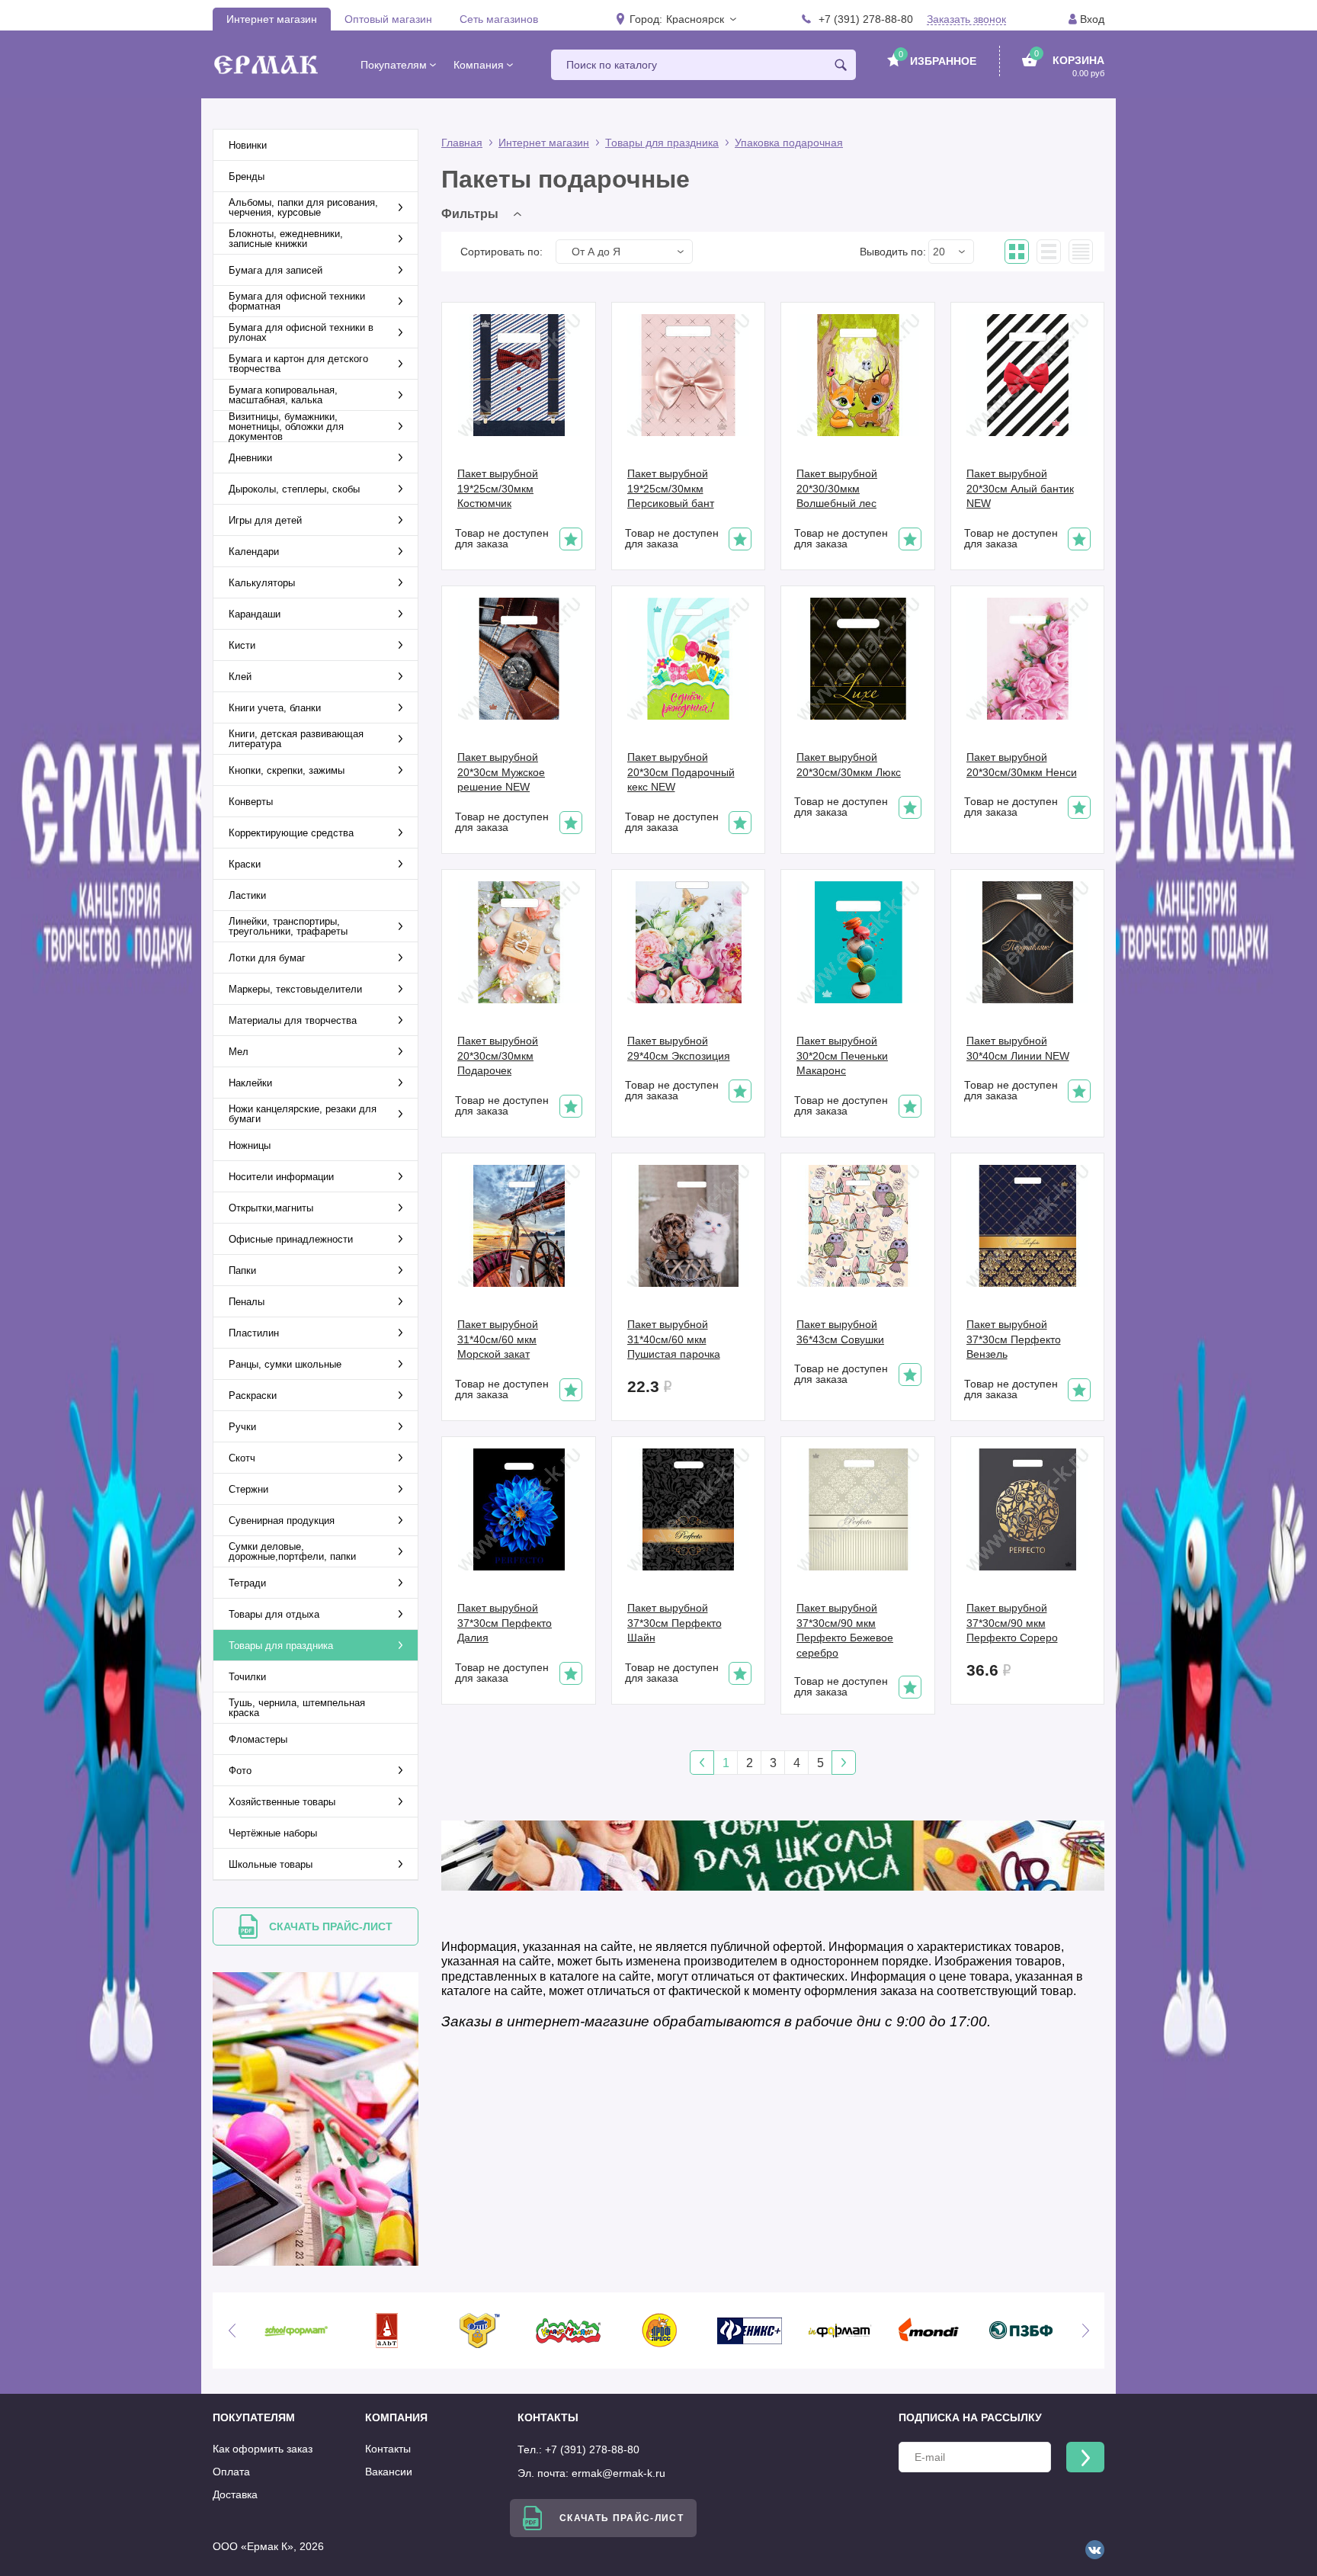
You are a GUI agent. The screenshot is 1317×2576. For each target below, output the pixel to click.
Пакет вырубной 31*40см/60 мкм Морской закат (498, 1339)
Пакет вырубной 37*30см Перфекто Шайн (675, 1623)
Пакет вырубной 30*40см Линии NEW (1018, 1048)
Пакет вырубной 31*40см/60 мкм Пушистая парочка (674, 1339)
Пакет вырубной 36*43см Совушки (840, 1332)
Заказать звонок (966, 19)
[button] (700, 19)
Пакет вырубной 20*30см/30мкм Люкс (849, 765)
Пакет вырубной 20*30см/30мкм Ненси (1022, 765)
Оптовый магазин (388, 19)
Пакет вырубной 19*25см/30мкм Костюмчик (498, 488)
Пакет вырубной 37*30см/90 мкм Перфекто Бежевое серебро (845, 1630)
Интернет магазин (272, 19)
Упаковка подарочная (789, 143)
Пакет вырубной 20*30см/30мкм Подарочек (498, 1055)
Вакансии (389, 2472)
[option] (296, 2331)
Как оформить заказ (263, 2449)
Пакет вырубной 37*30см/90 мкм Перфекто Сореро (1012, 1623)
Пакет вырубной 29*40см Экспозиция (679, 1048)
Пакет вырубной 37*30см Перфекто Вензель (1014, 1339)
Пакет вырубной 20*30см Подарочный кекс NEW (681, 772)
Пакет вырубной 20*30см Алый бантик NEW (1020, 488)
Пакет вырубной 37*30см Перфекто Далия (505, 1623)
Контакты (388, 2449)
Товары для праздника (662, 143)
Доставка (235, 2494)
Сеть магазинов (499, 19)
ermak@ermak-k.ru (618, 2473)
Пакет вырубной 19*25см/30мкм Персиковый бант (671, 488)
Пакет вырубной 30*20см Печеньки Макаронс (842, 1055)
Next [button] (1085, 2331)
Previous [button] (232, 2331)
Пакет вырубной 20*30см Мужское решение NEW (501, 772)
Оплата (231, 2472)
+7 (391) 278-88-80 (866, 19)
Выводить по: (893, 252)
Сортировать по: (501, 252)
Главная (462, 143)
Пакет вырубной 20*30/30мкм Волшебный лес (837, 488)
